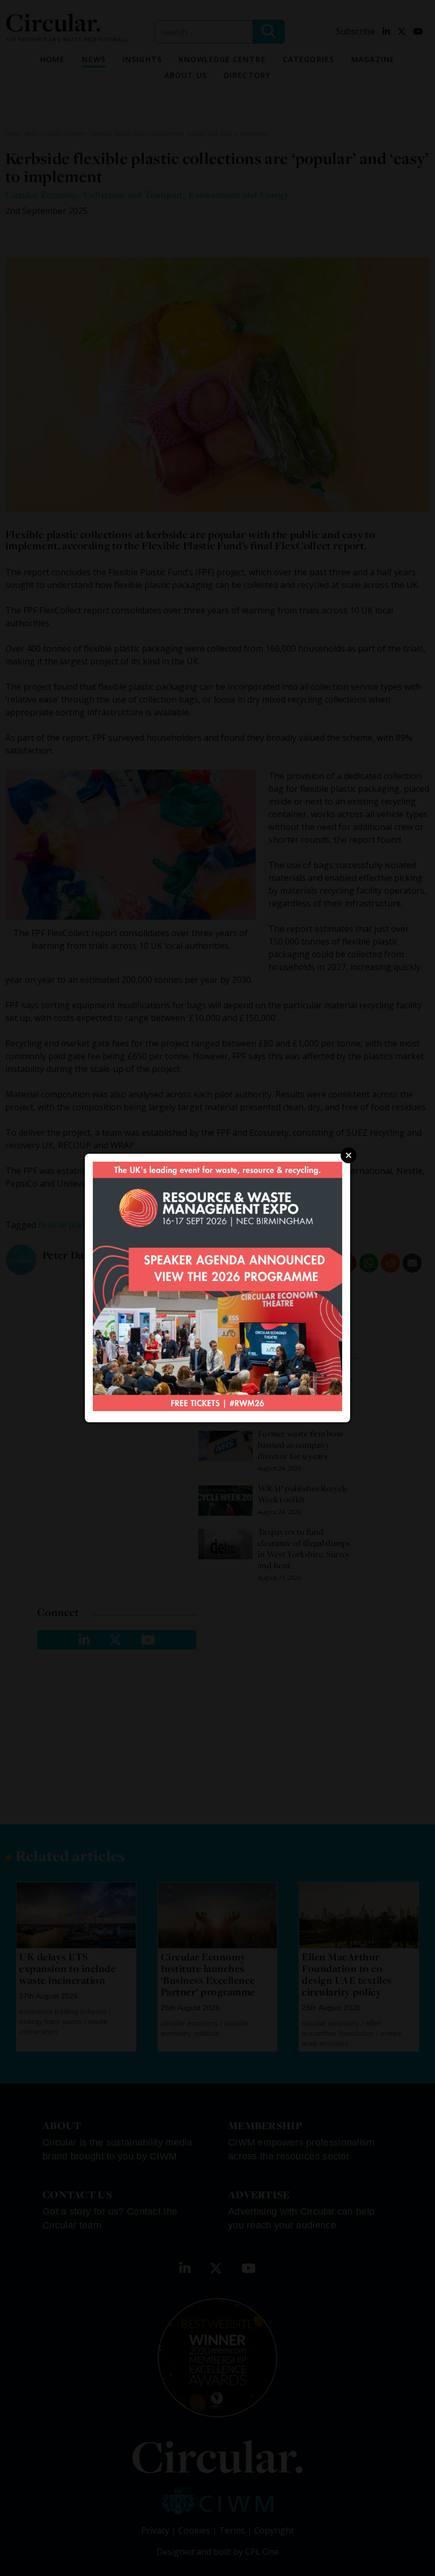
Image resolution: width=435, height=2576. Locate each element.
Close (349, 1155)
